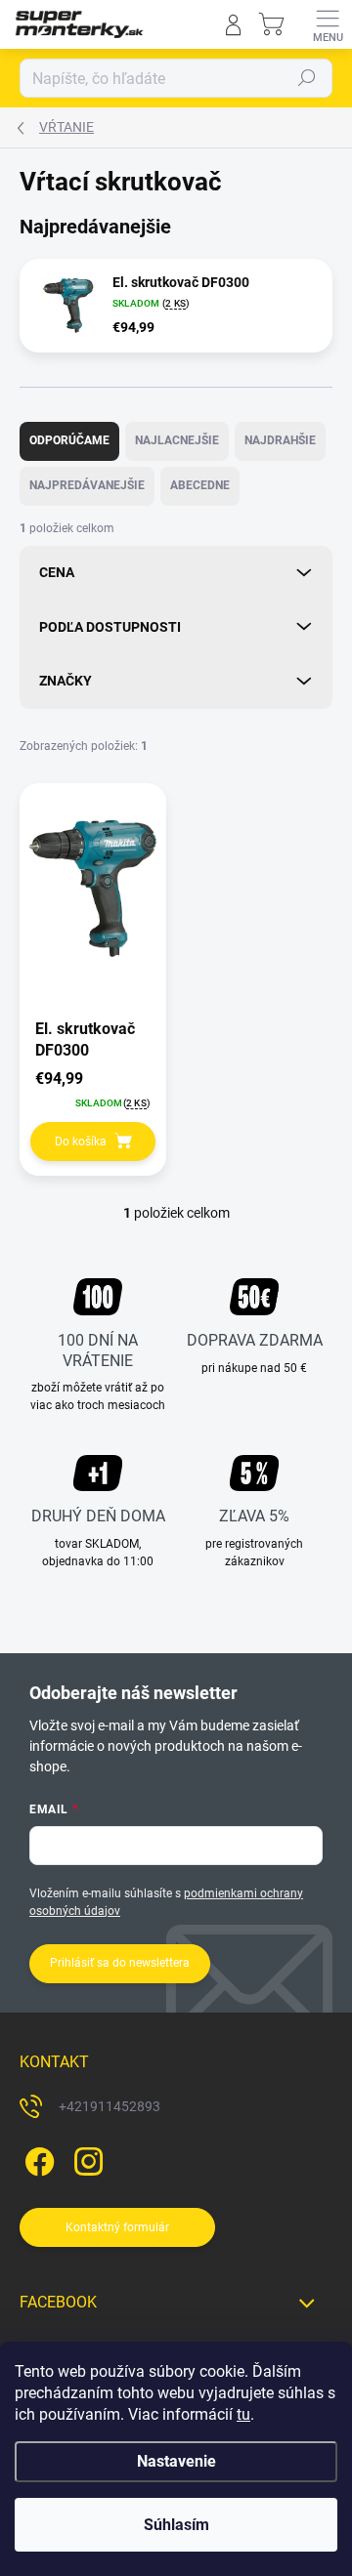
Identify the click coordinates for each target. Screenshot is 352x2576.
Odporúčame (69, 440)
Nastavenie (176, 2461)
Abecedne (200, 485)
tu (243, 2414)
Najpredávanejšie (87, 485)
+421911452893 (110, 2106)
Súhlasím (176, 2525)
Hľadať (307, 78)
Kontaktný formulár (117, 2227)
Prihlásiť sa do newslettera (120, 1963)
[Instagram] (86, 2159)
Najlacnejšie (177, 440)
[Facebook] (37, 2159)
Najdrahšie (280, 440)
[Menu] (328, 24)
